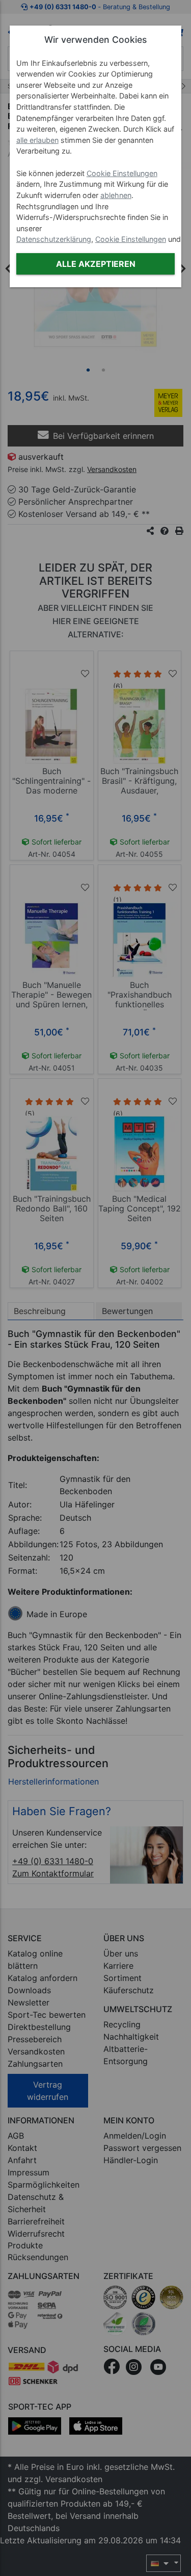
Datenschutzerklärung (54, 239)
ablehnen (116, 195)
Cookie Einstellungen (122, 173)
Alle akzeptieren (96, 264)
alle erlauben (37, 140)
